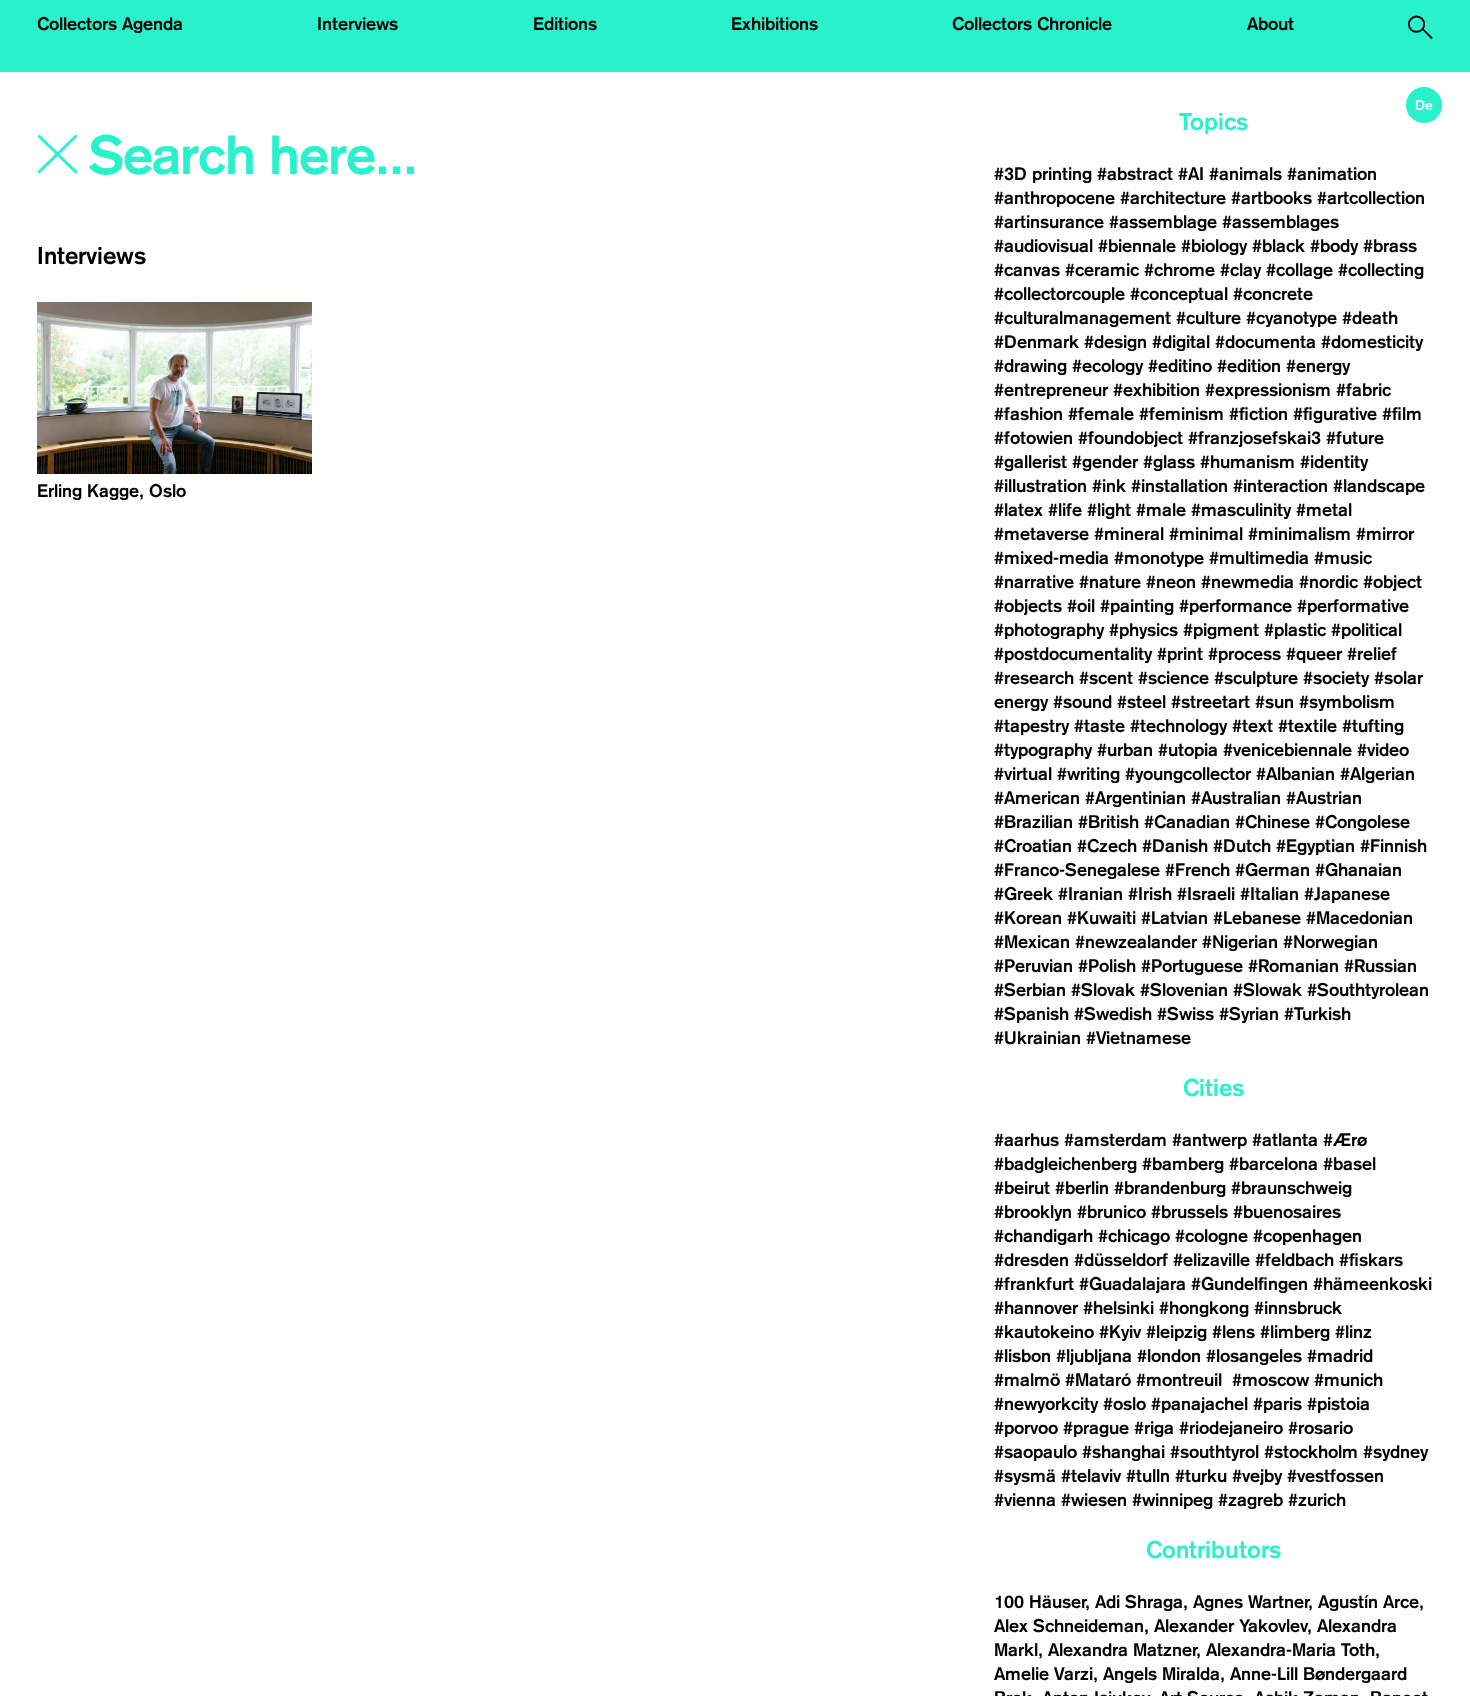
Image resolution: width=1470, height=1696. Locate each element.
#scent (1106, 678)
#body (1334, 246)
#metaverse (1041, 534)
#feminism (1181, 414)
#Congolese (1362, 822)
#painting (1137, 606)
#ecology (1107, 366)
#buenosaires (1287, 1212)
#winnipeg (1172, 1500)
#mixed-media (1051, 558)
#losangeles (1254, 1356)
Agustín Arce (1368, 1602)
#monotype (1159, 558)
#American (1037, 798)
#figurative (1335, 414)
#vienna (1025, 1500)
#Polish (1107, 966)
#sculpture (1256, 678)
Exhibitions (774, 24)
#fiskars (1371, 1260)
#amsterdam (1115, 1140)
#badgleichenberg (1065, 1164)
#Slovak (1103, 990)
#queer (1314, 654)
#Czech (1107, 846)
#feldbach (1294, 1260)
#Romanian (1293, 966)
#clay (1240, 270)
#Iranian (1090, 894)
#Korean (1028, 918)
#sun (1274, 702)
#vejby (1257, 1476)
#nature (1110, 582)
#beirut (1022, 1188)
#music (1343, 558)
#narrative (1034, 582)
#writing (1088, 774)
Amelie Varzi (1043, 1674)
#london (1169, 1356)
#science (1173, 678)
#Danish (1175, 846)
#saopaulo (1035, 1452)
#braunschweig (1291, 1188)
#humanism (1247, 462)
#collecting (1381, 270)
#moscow (1270, 1380)
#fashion (1028, 414)
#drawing (1030, 366)
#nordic (1328, 582)
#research (1034, 678)
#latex (1018, 510)
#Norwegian (1330, 942)
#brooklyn (1033, 1212)
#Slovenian (1184, 990)
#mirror (1385, 534)
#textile (1307, 726)
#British (1108, 822)
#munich (1348, 1380)
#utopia (1188, 750)
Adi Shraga (1139, 1602)
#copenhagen (1307, 1236)
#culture (1208, 318)
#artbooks (1271, 198)
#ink (1109, 486)
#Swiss (1185, 1014)
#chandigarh (1043, 1236)
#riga (1154, 1428)
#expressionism (1268, 390)
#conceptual (1179, 294)
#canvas (1027, 270)
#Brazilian (1033, 822)
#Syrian (1249, 1014)
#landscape (1379, 486)
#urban (1125, 750)
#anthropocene (1054, 198)
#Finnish (1393, 846)
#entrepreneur (1051, 390)
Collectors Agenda (110, 24)
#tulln (1148, 1476)
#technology (1178, 726)
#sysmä (1025, 1476)
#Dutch (1242, 846)
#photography (1049, 630)
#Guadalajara (1132, 1284)
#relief (1372, 654)
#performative (1353, 606)
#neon (1171, 582)
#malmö (1027, 1380)
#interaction (1280, 486)
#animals (1245, 174)
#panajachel (1199, 1404)
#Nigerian (1240, 942)
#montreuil (1181, 1380)
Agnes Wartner (1250, 1602)
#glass (1169, 462)
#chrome (1179, 270)
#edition (1249, 366)
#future (1355, 438)
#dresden (1031, 1260)
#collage (1299, 270)
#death (1370, 318)
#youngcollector (1188, 774)
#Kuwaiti (1101, 918)
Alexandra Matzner (1122, 1650)
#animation (1332, 174)
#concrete (1273, 294)
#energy (1318, 366)
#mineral (1129, 534)
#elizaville (1211, 1260)
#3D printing (1043, 174)
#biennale (1137, 246)
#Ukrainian (1037, 1038)
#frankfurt (1034, 1284)
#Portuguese (1192, 966)
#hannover (1036, 1308)
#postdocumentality (1073, 654)
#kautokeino (1044, 1332)
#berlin (1082, 1188)
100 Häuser (1039, 1602)
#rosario (1320, 1428)
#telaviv (1091, 1476)
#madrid (1340, 1356)
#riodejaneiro (1231, 1428)
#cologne (1211, 1236)
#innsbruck (1298, 1308)
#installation (1179, 486)
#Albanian (1295, 774)
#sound (1082, 702)
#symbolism (1347, 702)
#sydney (1395, 1452)
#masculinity (1241, 510)
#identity (1334, 462)
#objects (1028, 606)
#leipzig (1176, 1332)
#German (1272, 870)
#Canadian (1187, 822)
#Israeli (1206, 894)
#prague (1096, 1428)
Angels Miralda (1161, 1674)
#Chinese (1272, 822)
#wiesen (1094, 1500)
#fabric (1363, 390)
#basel (1349, 1164)
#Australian (1236, 798)
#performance (1235, 606)
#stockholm (1311, 1452)
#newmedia (1247, 582)
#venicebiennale (1287, 750)
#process (1244, 654)
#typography (1043, 750)
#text (1252, 726)
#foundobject (1130, 438)
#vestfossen (1335, 1476)
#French (1197, 870)
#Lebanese (1257, 918)
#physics (1143, 630)
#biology (1214, 246)
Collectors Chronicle (1032, 24)
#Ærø (1345, 1140)
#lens (1233, 1332)
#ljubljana (1094, 1356)
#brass (1390, 246)
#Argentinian (1135, 798)
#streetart (1210, 702)
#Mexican (1032, 942)
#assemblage (1163, 222)
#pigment (1221, 630)
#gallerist (1030, 462)
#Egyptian (1315, 846)
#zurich (1317, 1500)
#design (1115, 342)
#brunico (1111, 1212)
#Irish (1150, 894)
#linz (1353, 1332)
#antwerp (1209, 1140)
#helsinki (1118, 1308)
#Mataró (1098, 1380)
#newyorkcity (1046, 1404)
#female (1101, 414)
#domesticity (1372, 342)
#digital (1181, 342)
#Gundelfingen (1249, 1284)
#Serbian (1030, 990)
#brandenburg (1170, 1188)
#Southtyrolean (1368, 990)
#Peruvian (1033, 966)
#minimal (1206, 534)
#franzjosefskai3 (1254, 438)
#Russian (1380, 966)
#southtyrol (1214, 1452)
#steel (1141, 702)
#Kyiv (1120, 1332)
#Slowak (1267, 990)
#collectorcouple (1059, 294)
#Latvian (1174, 918)
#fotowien (1033, 438)
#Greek (1023, 894)
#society (1336, 678)
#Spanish (1031, 1014)
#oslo (1124, 1404)
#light (1109, 510)
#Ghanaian (1358, 870)
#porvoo (1026, 1428)
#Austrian (1324, 798)
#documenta (1265, 342)
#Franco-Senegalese (1077, 870)
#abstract (1135, 174)
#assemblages (1280, 222)
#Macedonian (1359, 918)
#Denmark (1036, 342)
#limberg (1295, 1332)
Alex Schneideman (1069, 1626)
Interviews (357, 24)
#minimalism (1299, 534)
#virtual (1023, 774)
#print (1180, 654)
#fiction (1258, 414)
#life (1065, 510)
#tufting (1373, 726)
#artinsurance (1049, 222)
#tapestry (1031, 726)
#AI (1191, 174)
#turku (1201, 1476)
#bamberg (1183, 1164)
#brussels (1189, 1212)
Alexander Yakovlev (1230, 1626)
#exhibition (1156, 390)
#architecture (1173, 198)
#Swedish (1113, 1014)
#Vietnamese (1138, 1038)
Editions (565, 24)
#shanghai (1123, 1452)
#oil (1081, 606)
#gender (1105, 462)
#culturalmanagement (1082, 318)
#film (1402, 414)
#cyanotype (1291, 318)
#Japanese (1347, 894)
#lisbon (1022, 1356)
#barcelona (1273, 1164)
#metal (1324, 510)
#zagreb (1250, 1500)
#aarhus (1026, 1140)
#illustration (1040, 486)
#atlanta (1285, 1140)
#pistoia (1338, 1404)
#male (1161, 510)
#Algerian (1377, 774)
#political (1366, 630)
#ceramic (1102, 270)
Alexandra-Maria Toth (1290, 1650)
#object (1392, 582)
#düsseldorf (1121, 1260)
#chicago (1134, 1236)
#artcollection (1371, 198)
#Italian (1269, 894)
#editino (1180, 366)
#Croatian (1033, 846)
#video (1383, 750)
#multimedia (1259, 558)
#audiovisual (1043, 246)
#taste (1099, 726)
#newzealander (1136, 942)
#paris (1277, 1404)
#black (1278, 246)
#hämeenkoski (1372, 1284)
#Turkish (1317, 1014)
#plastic (1295, 630)
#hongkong (1204, 1308)
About (1270, 24)
